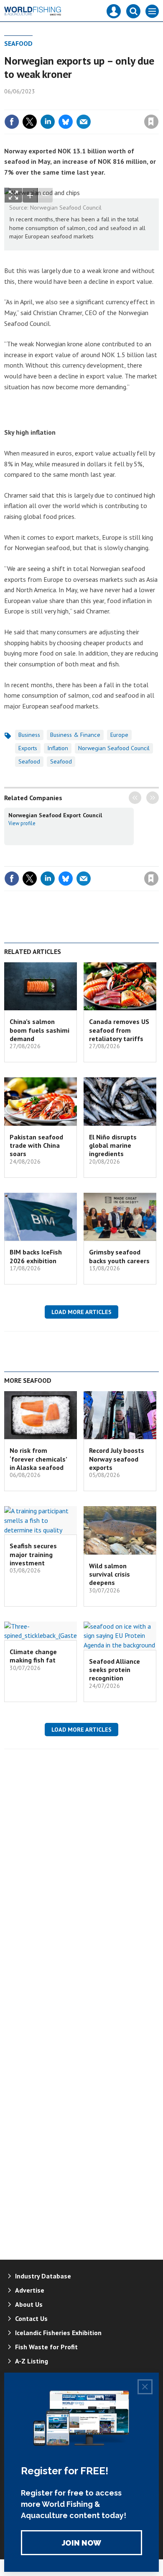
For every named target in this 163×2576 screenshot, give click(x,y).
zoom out (45, 195)
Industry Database (43, 2276)
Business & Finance (75, 735)
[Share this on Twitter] (30, 122)
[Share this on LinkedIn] (48, 122)
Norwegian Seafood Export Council (55, 815)
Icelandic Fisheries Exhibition (58, 2333)
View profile (22, 823)
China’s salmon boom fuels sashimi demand (39, 1030)
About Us (29, 2304)
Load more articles (81, 1312)
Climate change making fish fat (33, 1656)
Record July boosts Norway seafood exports (117, 1459)
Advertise (30, 2290)
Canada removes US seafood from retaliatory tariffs (119, 1030)
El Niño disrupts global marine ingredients (113, 1145)
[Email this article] (84, 122)
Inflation (58, 748)
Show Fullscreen (13, 195)
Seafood (18, 43)
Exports (28, 748)
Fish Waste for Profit (46, 2347)
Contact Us (31, 2318)
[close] (158, 104)
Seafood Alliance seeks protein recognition (115, 1670)
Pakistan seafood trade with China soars (36, 1145)
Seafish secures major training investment (33, 1554)
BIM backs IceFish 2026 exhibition (36, 1256)
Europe (119, 735)
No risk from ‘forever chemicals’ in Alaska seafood (38, 1459)
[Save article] (151, 122)
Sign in (53, 104)
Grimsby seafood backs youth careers (119, 1256)
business (29, 735)
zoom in (30, 195)
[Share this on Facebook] (12, 122)
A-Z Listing (32, 2361)
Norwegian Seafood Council (114, 748)
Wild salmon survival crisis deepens (110, 1574)
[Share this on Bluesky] (66, 122)
